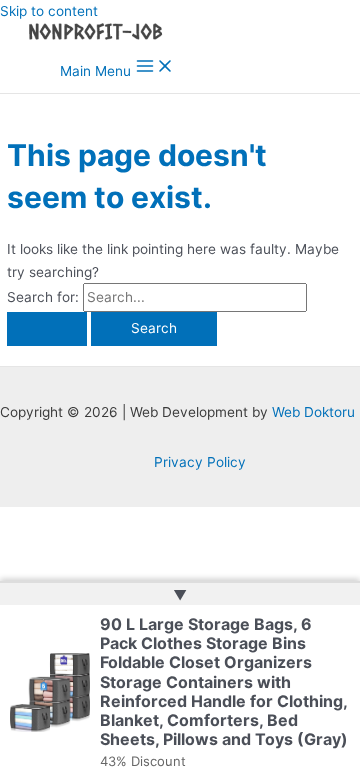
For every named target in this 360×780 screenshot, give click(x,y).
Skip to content (49, 11)
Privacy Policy (200, 462)
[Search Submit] (47, 329)
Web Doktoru (313, 412)
